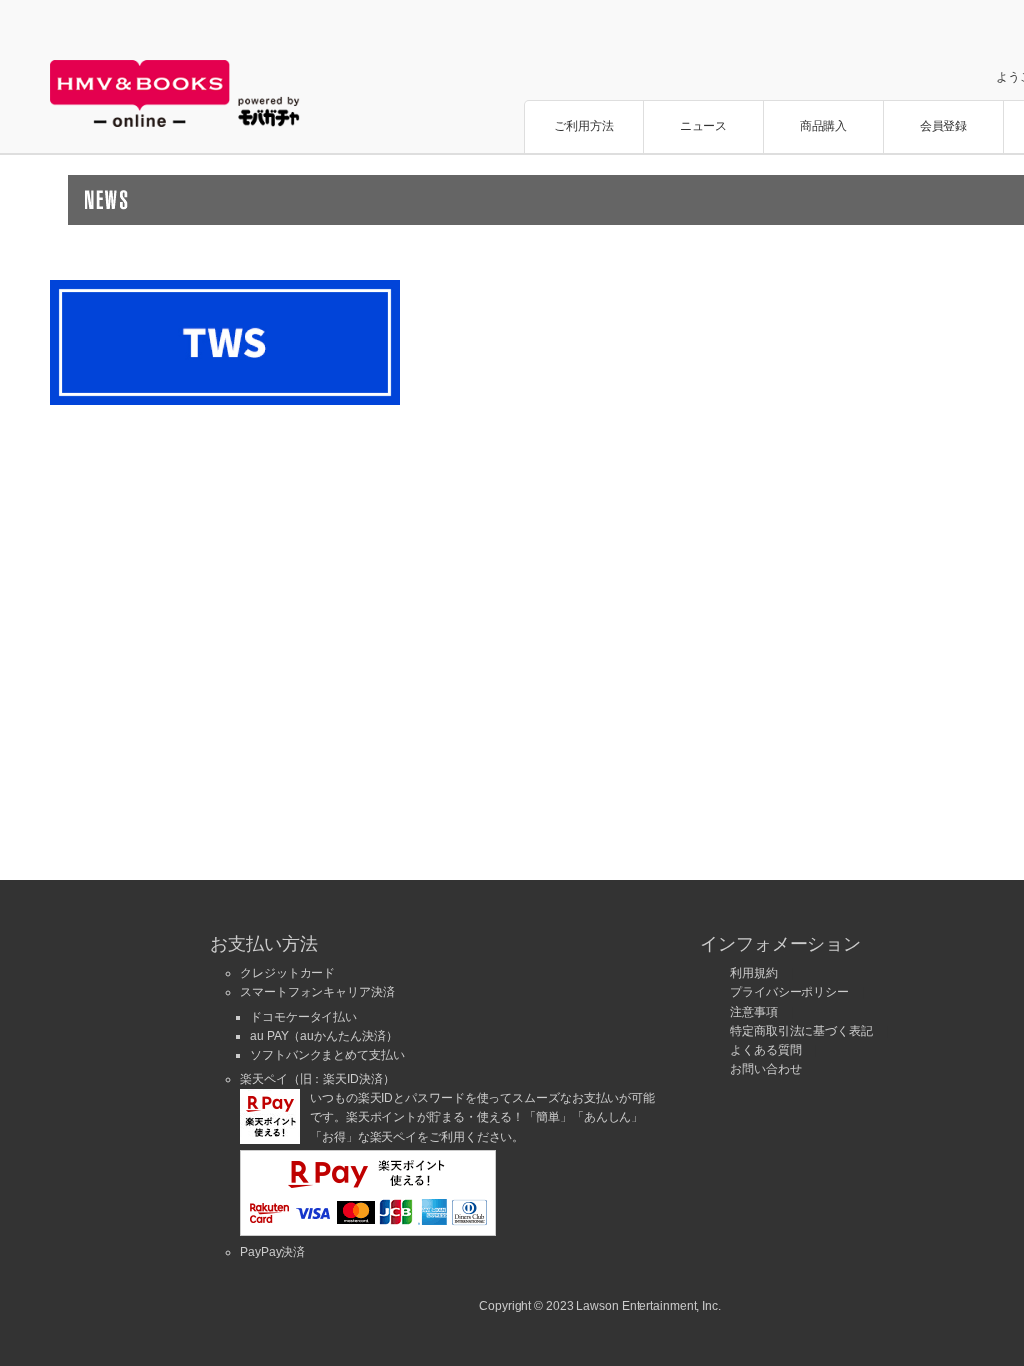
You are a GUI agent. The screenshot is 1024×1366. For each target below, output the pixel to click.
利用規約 (754, 973)
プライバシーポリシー (789, 992)
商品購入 (824, 126)
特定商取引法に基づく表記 (801, 1031)
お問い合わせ (765, 1069)
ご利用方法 (584, 126)
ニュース (704, 126)
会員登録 (944, 126)
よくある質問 (765, 1050)
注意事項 (754, 1012)
